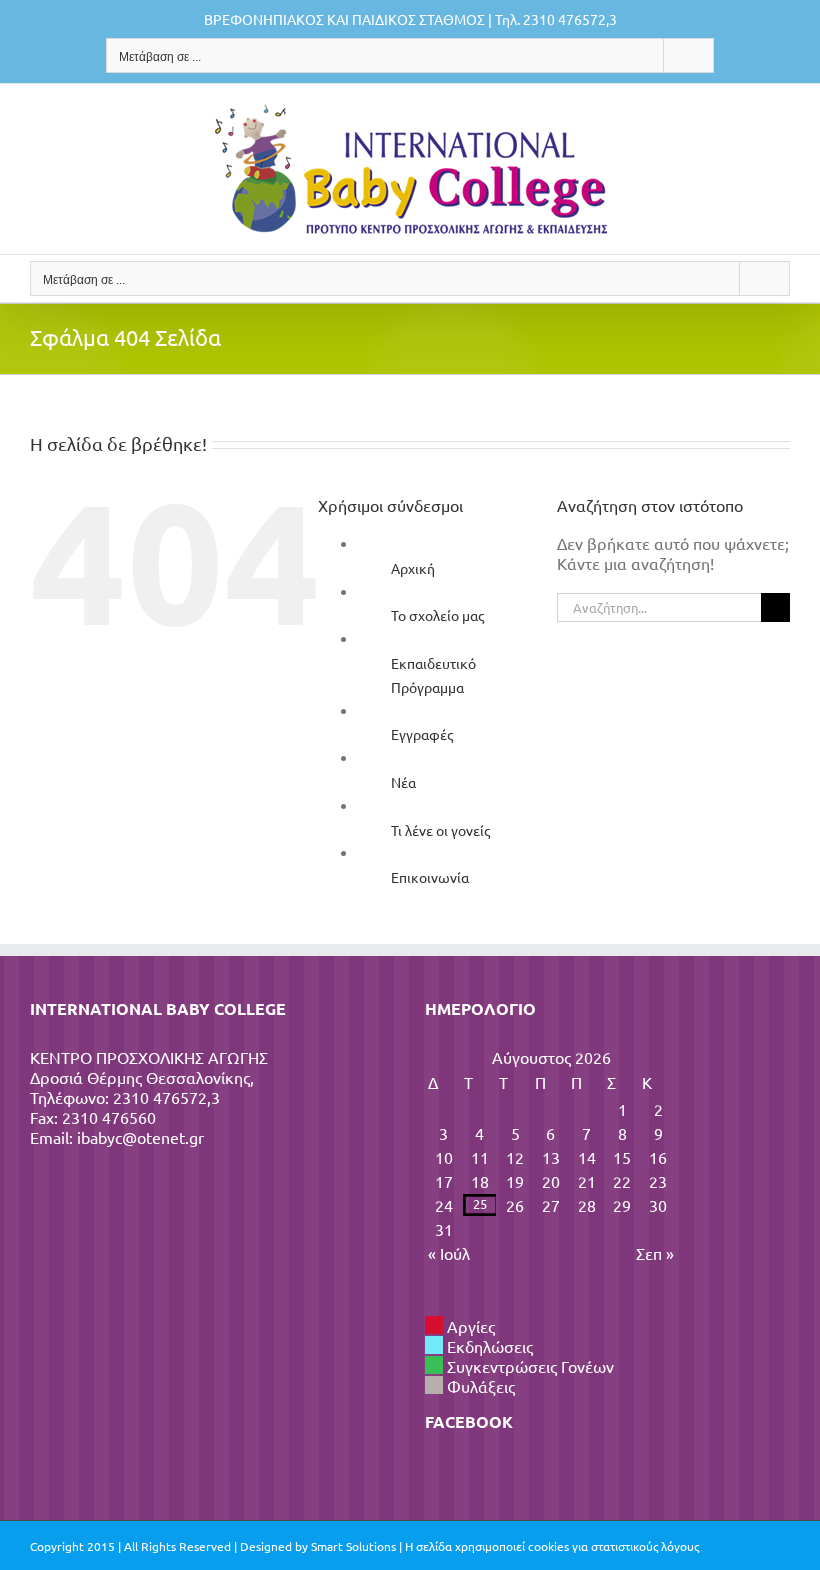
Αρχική (413, 568)
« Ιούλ (449, 1253)
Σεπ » (655, 1253)
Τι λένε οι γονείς (440, 830)
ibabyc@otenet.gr (140, 1137)
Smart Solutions (353, 1546)
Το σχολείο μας (437, 615)
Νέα (403, 782)
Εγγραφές (422, 734)
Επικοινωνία (430, 877)
